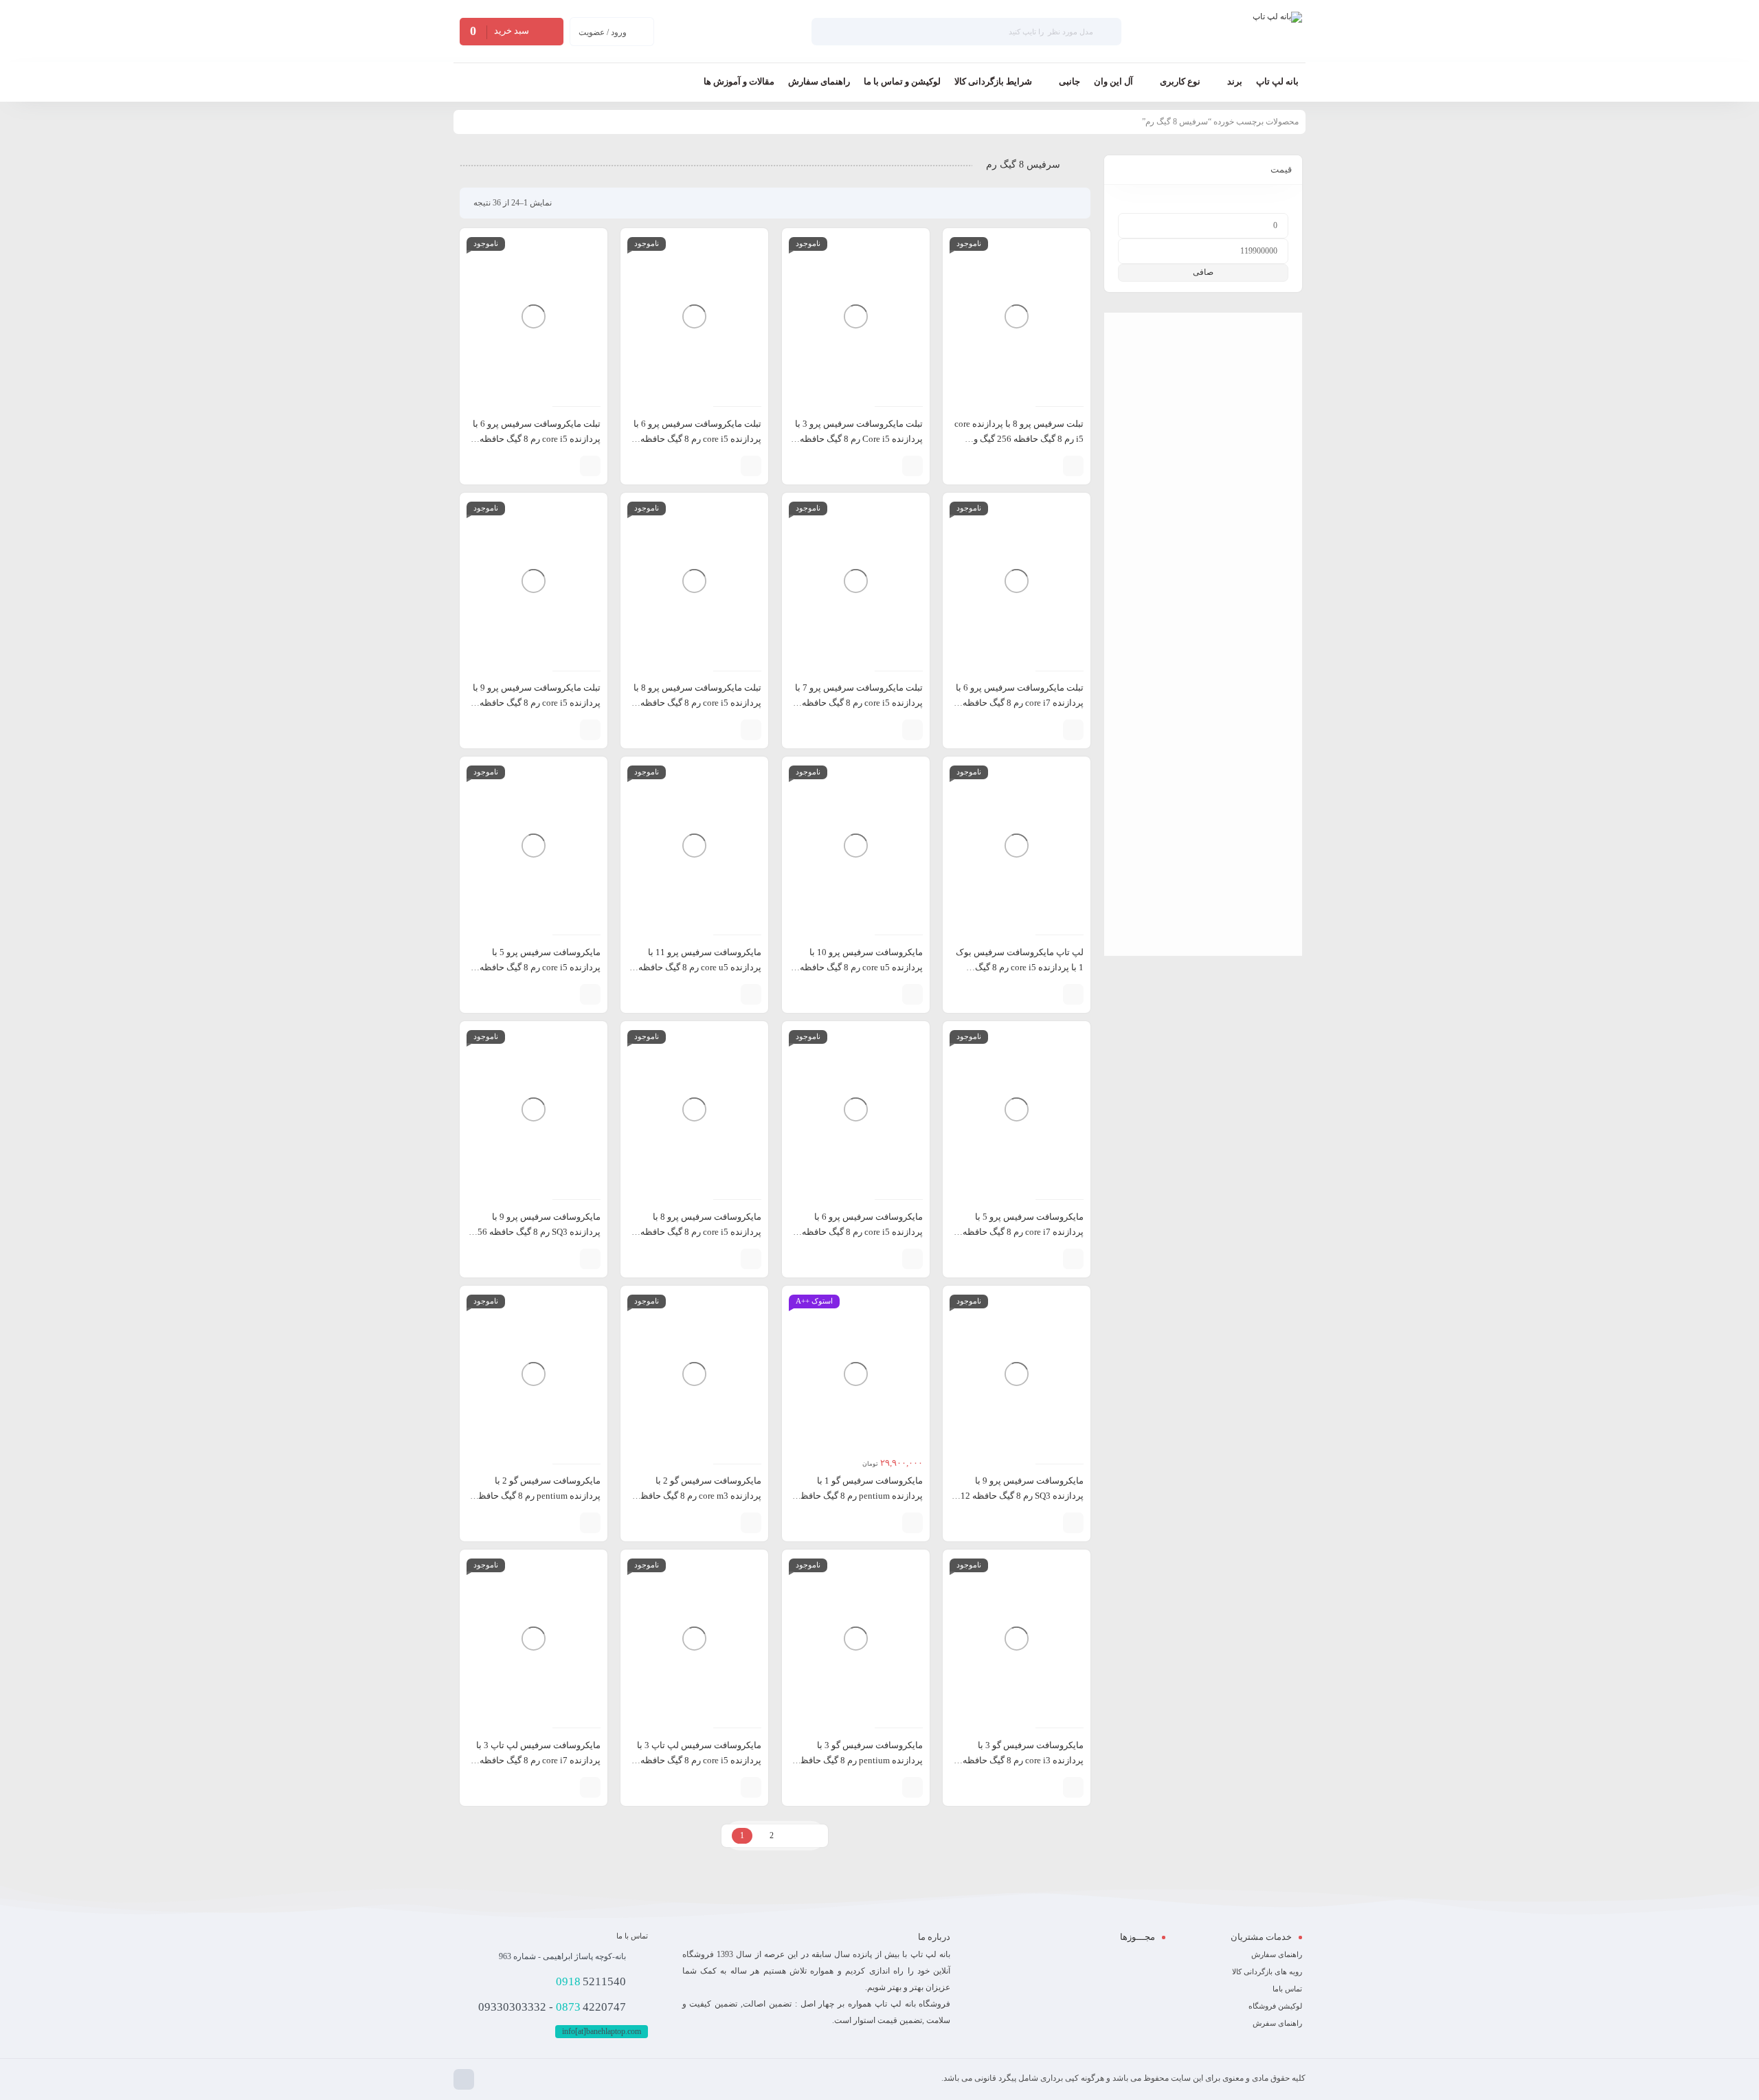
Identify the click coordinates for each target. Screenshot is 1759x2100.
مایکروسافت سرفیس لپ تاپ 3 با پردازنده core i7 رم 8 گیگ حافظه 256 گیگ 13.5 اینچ (538, 1760)
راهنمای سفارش (1277, 1954)
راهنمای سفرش (1277, 2023)
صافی (1203, 272)
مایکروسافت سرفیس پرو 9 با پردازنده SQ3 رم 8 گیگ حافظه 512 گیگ (1020, 1496)
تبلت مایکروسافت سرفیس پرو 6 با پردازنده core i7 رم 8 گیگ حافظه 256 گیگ (1020, 703)
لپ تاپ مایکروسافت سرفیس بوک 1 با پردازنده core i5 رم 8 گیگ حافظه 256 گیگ (1020, 967)
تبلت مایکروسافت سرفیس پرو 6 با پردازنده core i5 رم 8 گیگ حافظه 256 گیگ (537, 439)
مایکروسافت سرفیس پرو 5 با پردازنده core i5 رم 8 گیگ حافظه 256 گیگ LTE (540, 967)
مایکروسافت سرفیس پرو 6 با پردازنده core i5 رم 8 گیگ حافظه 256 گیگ (862, 1232)
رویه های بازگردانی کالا (1267, 1971)
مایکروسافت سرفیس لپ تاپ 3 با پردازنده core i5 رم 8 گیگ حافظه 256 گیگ (699, 1760)
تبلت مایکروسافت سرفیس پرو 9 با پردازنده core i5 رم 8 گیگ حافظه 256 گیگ (537, 703)
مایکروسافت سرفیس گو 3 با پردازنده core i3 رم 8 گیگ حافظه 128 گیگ (1023, 1760)
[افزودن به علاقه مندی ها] (1029, 466)
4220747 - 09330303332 (552, 2007)
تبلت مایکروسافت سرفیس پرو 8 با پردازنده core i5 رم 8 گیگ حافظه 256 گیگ (697, 703)
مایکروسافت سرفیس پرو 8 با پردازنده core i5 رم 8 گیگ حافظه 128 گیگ (701, 1232)
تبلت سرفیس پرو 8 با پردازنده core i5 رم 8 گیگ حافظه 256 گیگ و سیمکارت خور (1019, 439)
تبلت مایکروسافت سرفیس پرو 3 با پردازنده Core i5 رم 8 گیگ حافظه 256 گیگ (859, 439)
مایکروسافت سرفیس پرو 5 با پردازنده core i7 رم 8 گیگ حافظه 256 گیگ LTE (1023, 1232)
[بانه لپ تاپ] (1277, 32)
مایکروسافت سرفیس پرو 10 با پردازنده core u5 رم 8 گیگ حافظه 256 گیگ (861, 967)
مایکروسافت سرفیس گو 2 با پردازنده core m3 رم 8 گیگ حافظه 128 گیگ (699, 1496)
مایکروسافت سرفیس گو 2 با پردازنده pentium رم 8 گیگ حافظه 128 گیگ (537, 1496)
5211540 (591, 1981)
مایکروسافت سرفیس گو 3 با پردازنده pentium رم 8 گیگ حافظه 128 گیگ (860, 1760)
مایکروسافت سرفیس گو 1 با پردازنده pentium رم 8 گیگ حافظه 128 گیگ (860, 1496)
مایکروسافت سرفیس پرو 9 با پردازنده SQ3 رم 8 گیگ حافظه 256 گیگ (537, 1232)
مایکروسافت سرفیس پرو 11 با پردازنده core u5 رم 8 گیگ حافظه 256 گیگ (700, 967)
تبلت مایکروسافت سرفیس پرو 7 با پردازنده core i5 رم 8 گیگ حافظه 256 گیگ (859, 703)
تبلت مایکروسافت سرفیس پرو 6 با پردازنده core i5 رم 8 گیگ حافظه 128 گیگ (697, 439)
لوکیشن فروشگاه (1275, 2006)
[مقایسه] (1049, 466)
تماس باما (1287, 1989)
